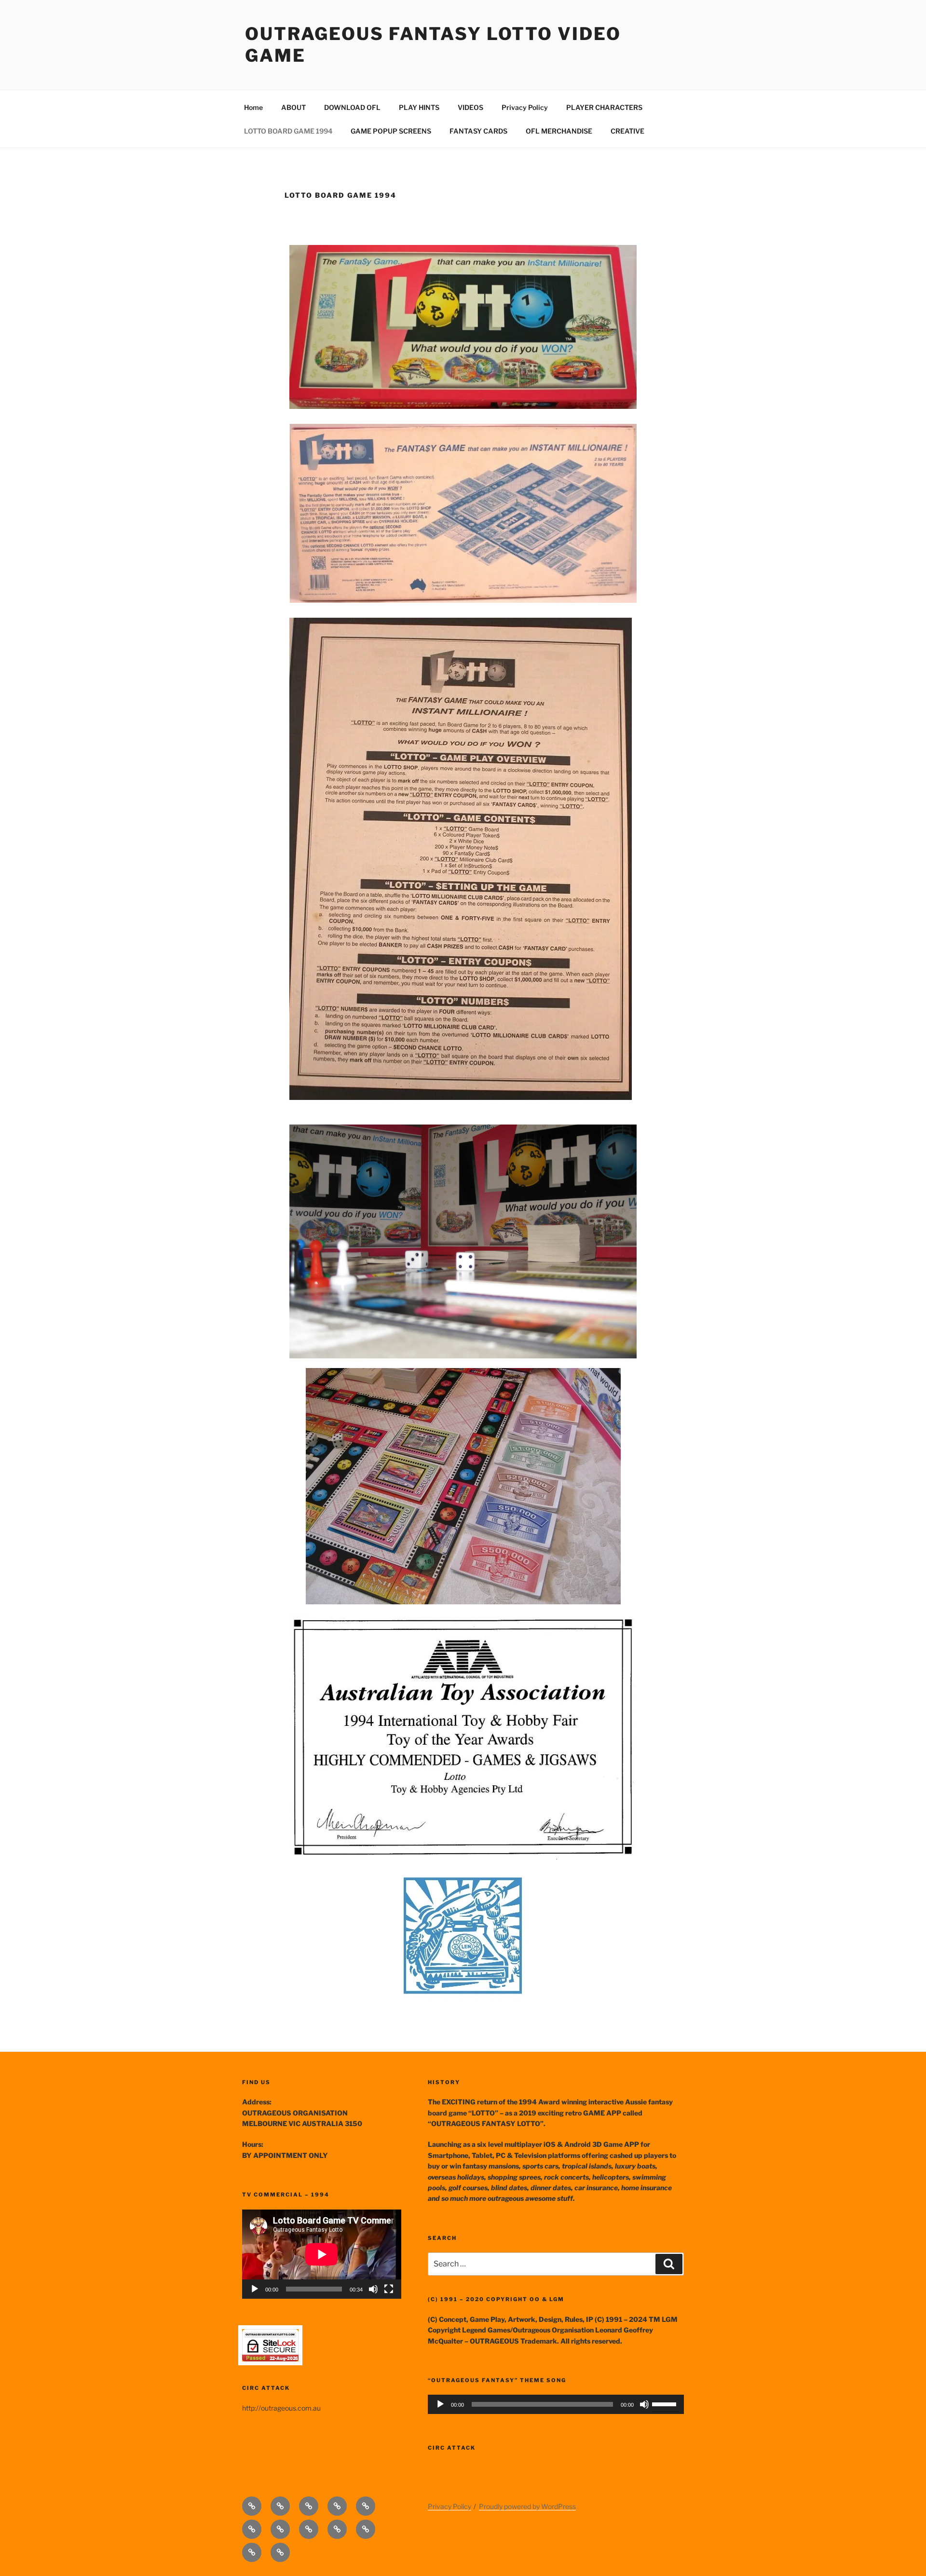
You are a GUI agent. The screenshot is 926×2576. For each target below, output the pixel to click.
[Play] (255, 2289)
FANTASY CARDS (478, 131)
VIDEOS (470, 107)
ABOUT (293, 107)
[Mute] (373, 2289)
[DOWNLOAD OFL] (309, 2506)
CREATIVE (627, 131)
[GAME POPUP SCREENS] (337, 2529)
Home (253, 107)
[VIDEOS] (366, 2506)
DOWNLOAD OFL (352, 107)
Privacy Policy (525, 107)
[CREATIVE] (280, 2552)
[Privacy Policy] (252, 2529)
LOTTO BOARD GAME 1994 (288, 131)
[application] (322, 2254)
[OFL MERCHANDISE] (252, 2552)
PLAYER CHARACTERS (604, 107)
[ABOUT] (280, 2506)
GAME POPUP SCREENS (391, 131)
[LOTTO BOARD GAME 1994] (309, 2529)
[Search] (669, 2264)
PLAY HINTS (419, 107)
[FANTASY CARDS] (366, 2529)
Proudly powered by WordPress (527, 2506)
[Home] (252, 2506)
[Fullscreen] (389, 2289)
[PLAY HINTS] (337, 2506)
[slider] (666, 2403)
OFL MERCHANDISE (559, 131)
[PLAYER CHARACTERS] (280, 2529)
